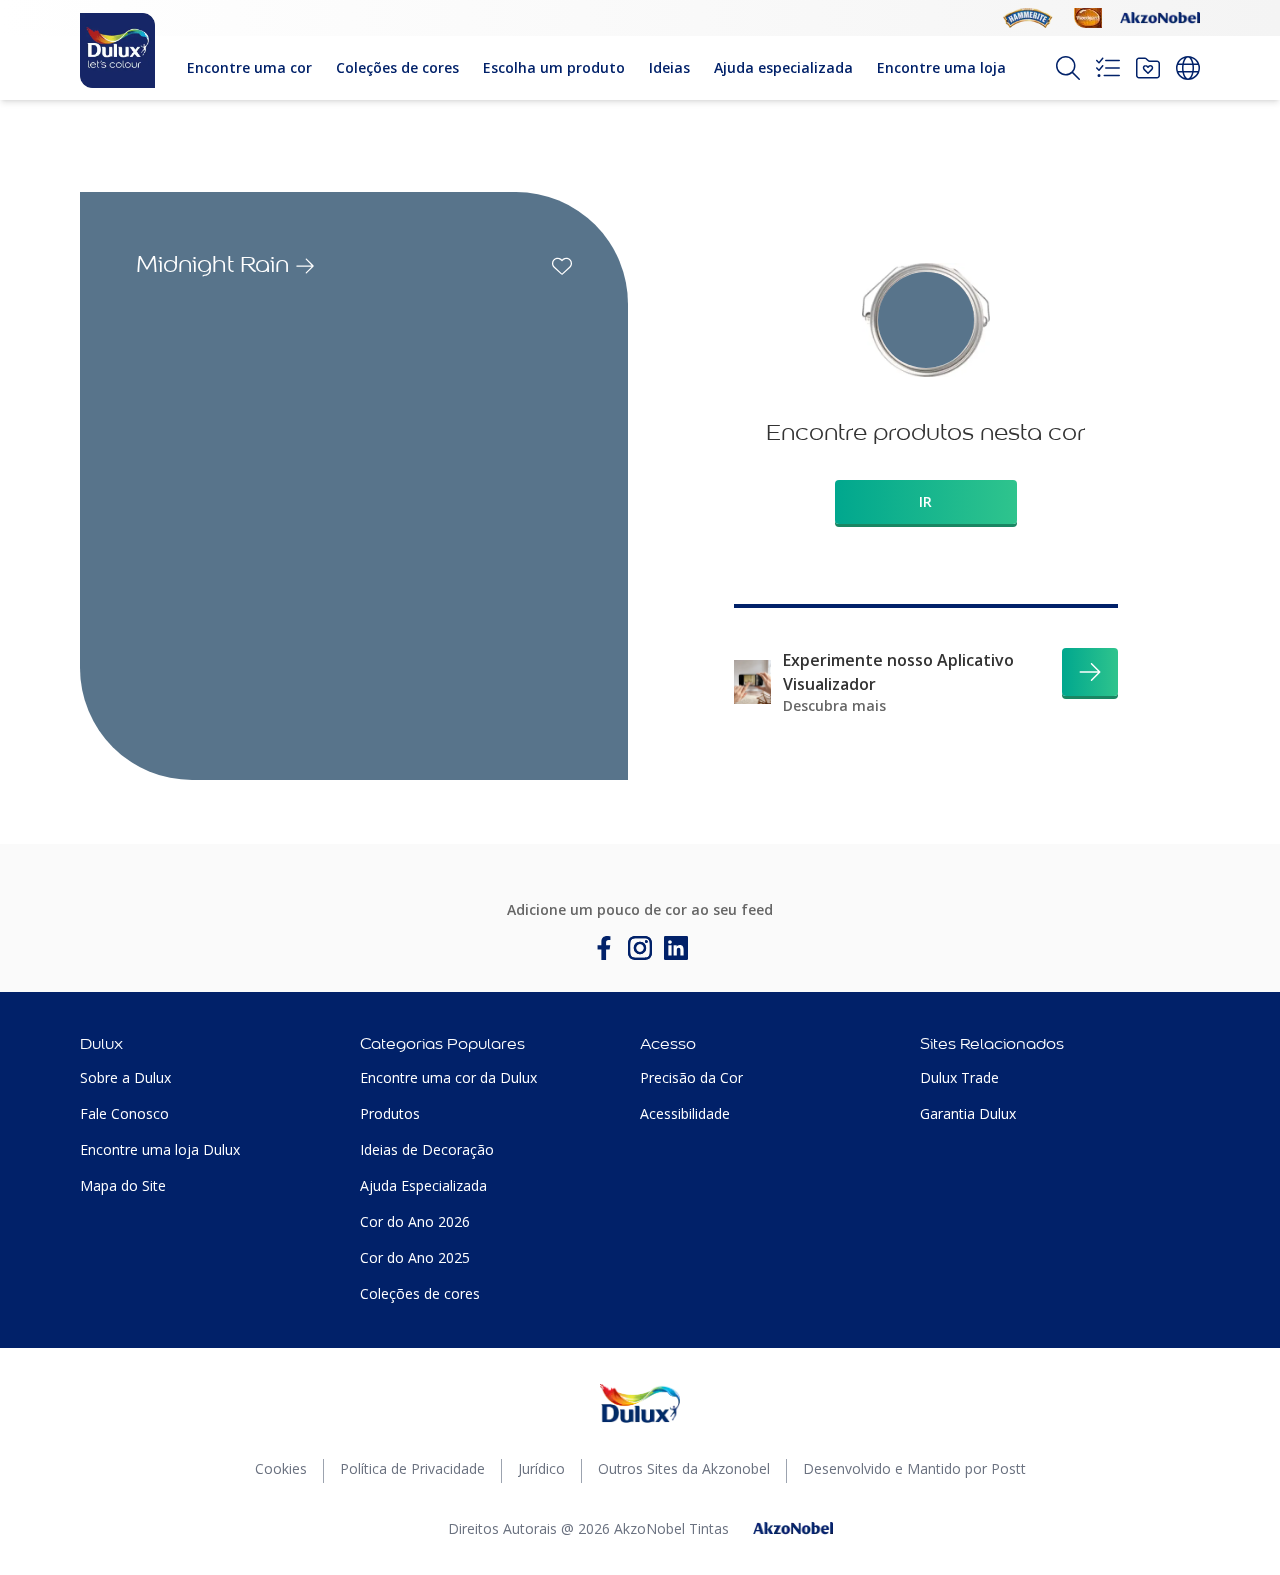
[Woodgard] (1088, 18)
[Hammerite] (1028, 18)
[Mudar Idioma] (1188, 68)
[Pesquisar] (1068, 68)
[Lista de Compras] (1108, 68)
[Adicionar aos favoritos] (562, 266)
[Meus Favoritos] (1148, 68)
